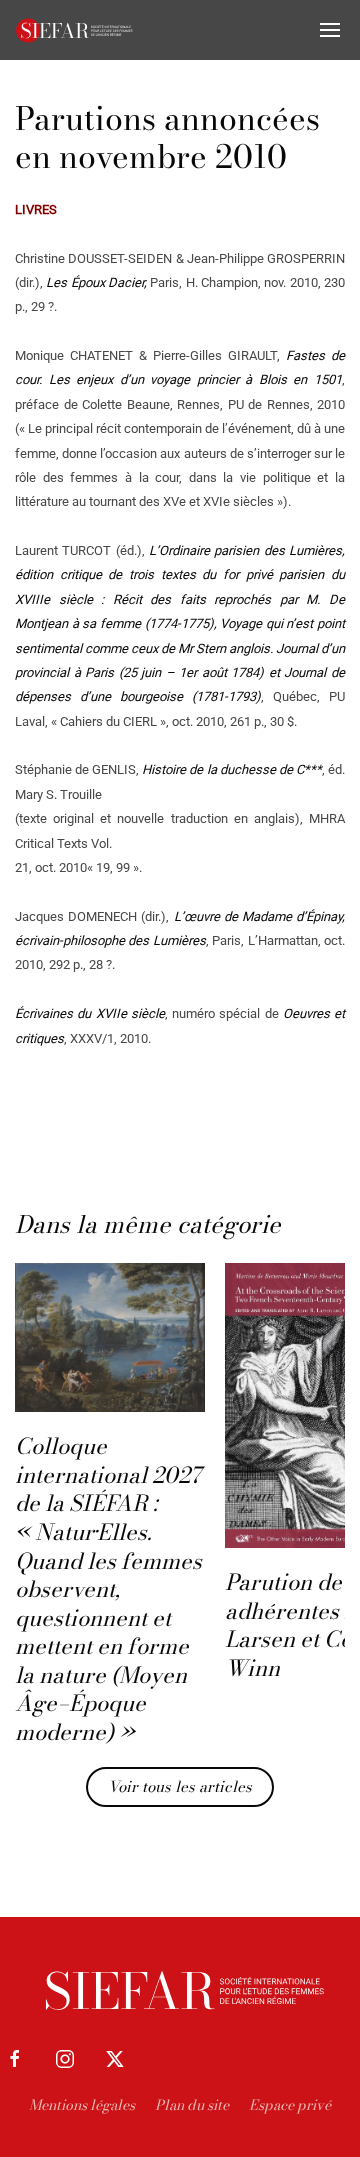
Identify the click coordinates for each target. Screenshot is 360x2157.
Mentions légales (82, 2105)
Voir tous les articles (180, 1786)
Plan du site (192, 2105)
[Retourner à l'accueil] (75, 30)
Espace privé (290, 2105)
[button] (330, 30)
